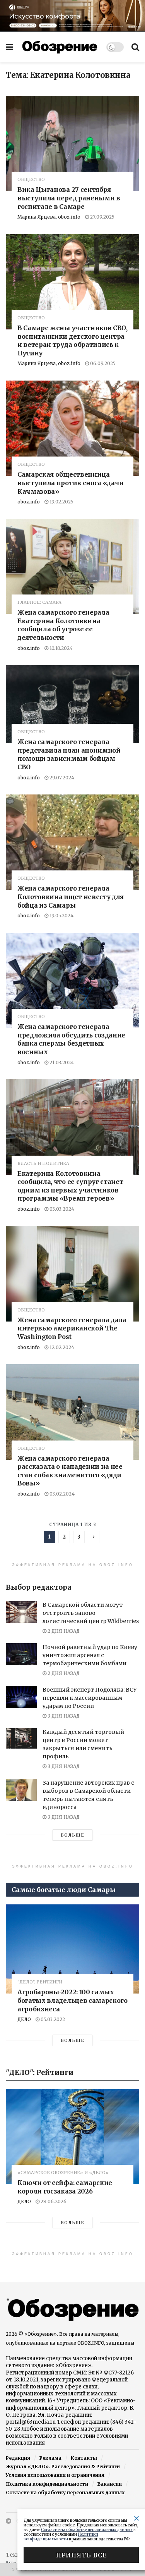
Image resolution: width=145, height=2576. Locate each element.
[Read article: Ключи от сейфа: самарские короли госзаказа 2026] (72, 2137)
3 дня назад (63, 1716)
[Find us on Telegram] (9, 2521)
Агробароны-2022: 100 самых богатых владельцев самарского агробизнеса (72, 2000)
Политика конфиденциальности (47, 2484)
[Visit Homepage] (60, 47)
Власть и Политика (43, 1164)
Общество (31, 180)
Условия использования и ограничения (55, 2475)
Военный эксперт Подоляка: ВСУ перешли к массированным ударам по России (90, 1698)
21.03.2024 (61, 1062)
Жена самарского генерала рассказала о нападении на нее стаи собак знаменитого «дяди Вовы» (70, 1471)
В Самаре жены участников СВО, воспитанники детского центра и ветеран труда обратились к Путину (72, 340)
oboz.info (29, 502)
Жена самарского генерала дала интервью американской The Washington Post (72, 1328)
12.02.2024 (61, 1347)
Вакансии (110, 2484)
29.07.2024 (61, 778)
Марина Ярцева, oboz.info (49, 217)
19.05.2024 (61, 916)
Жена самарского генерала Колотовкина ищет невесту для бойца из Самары (71, 897)
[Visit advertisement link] (72, 16)
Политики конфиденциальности (61, 2537)
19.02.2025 (61, 502)
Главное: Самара (39, 602)
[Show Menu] (9, 47)
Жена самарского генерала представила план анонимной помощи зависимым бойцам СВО (69, 754)
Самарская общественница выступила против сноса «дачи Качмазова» (71, 483)
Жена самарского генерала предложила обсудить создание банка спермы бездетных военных (71, 1039)
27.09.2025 (102, 217)
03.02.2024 (61, 1494)
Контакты (84, 2458)
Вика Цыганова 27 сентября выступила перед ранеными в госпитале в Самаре (69, 198)
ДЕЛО (24, 2019)
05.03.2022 (52, 2019)
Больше (72, 1835)
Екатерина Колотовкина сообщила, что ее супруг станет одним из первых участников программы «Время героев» (70, 1186)
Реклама (50, 2458)
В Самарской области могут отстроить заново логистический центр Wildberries (91, 1613)
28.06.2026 (53, 2201)
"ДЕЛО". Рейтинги (40, 1982)
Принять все (81, 2555)
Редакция (18, 2458)
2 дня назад (63, 1631)
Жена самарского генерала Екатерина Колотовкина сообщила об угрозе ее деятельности (63, 625)
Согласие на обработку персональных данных (65, 2492)
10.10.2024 (61, 648)
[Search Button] (135, 47)
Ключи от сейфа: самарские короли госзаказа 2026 (65, 2187)
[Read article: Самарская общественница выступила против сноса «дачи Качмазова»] (72, 428)
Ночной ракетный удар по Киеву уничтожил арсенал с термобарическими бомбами (90, 1655)
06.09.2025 (102, 363)
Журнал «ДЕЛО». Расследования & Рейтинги (63, 2467)
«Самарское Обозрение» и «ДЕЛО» (63, 2173)
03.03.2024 (61, 1209)
